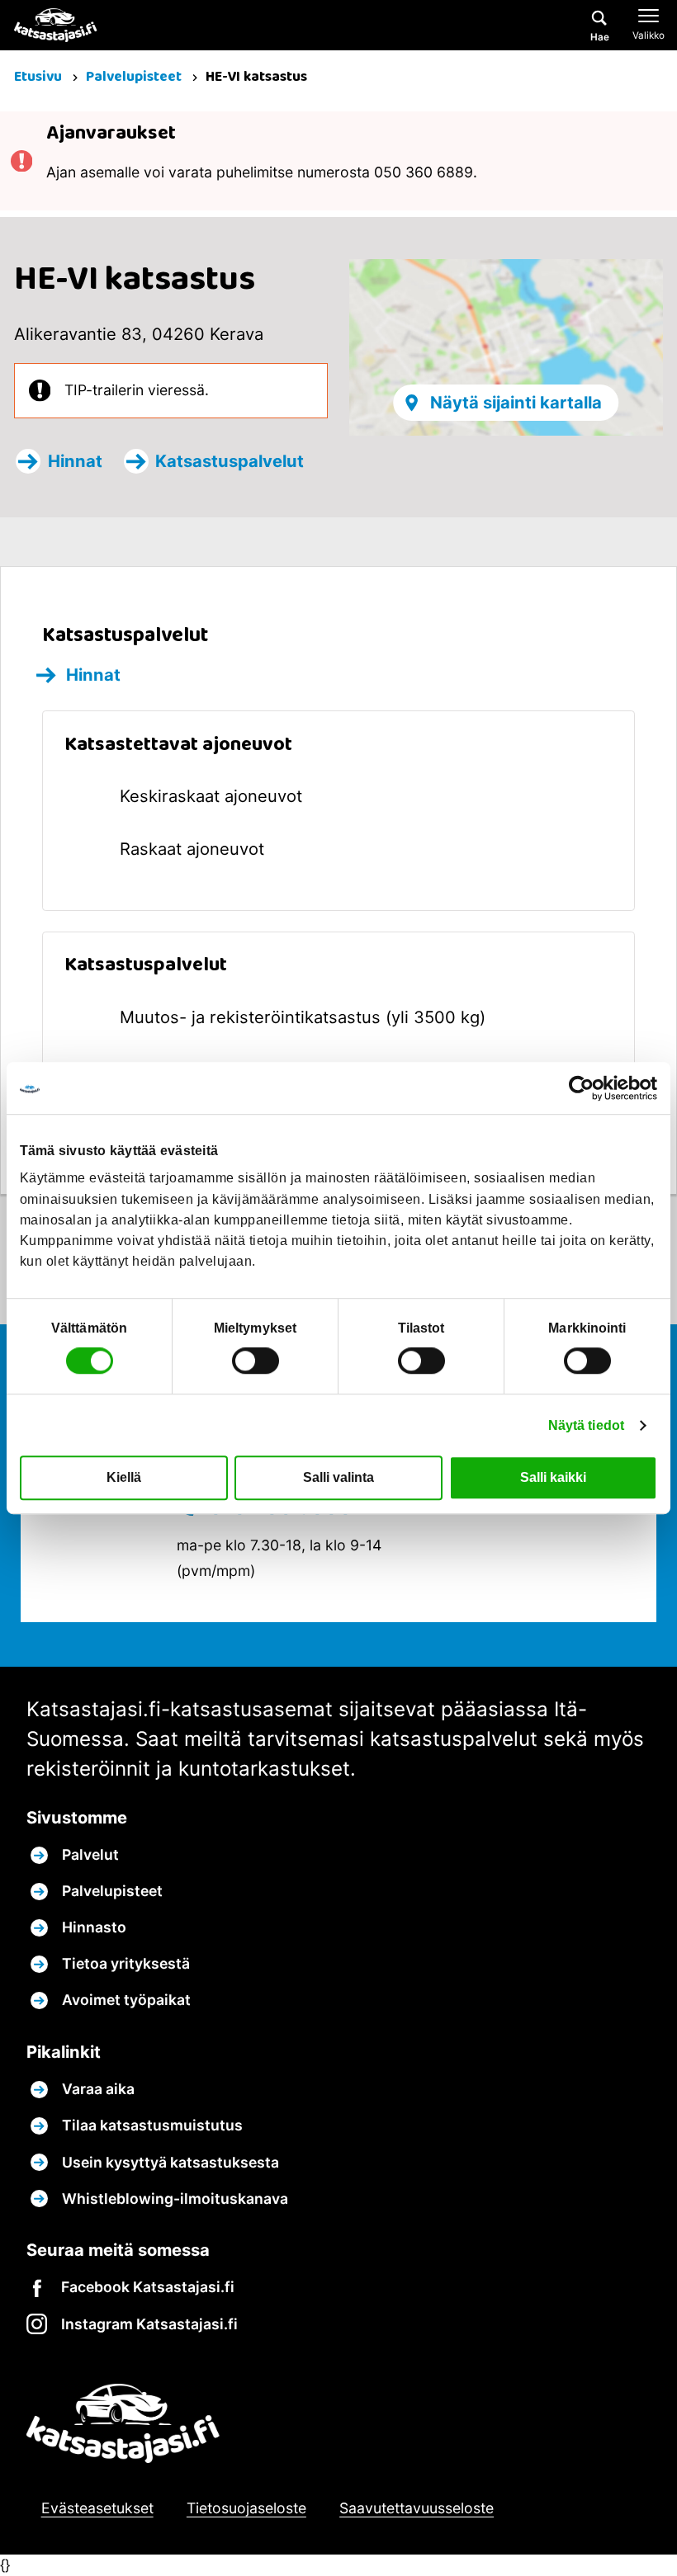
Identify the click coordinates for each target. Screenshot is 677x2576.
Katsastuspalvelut (230, 461)
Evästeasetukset (97, 2508)
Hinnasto (94, 1927)
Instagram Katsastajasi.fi (149, 2324)
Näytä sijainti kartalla (516, 402)
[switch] (256, 1361)
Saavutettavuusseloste (417, 2508)
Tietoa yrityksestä (126, 1963)
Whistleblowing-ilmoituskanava (175, 2199)
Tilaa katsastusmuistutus (152, 2125)
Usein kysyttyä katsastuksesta (170, 2162)
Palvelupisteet (135, 77)
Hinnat (75, 461)
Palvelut (90, 1854)
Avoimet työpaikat (126, 2000)
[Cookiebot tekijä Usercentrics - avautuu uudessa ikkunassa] (585, 1088)
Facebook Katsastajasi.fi (148, 2287)
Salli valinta (338, 1477)
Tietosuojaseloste (246, 2508)
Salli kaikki (553, 1477)
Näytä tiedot (586, 1425)
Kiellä (124, 1477)
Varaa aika (98, 2089)
